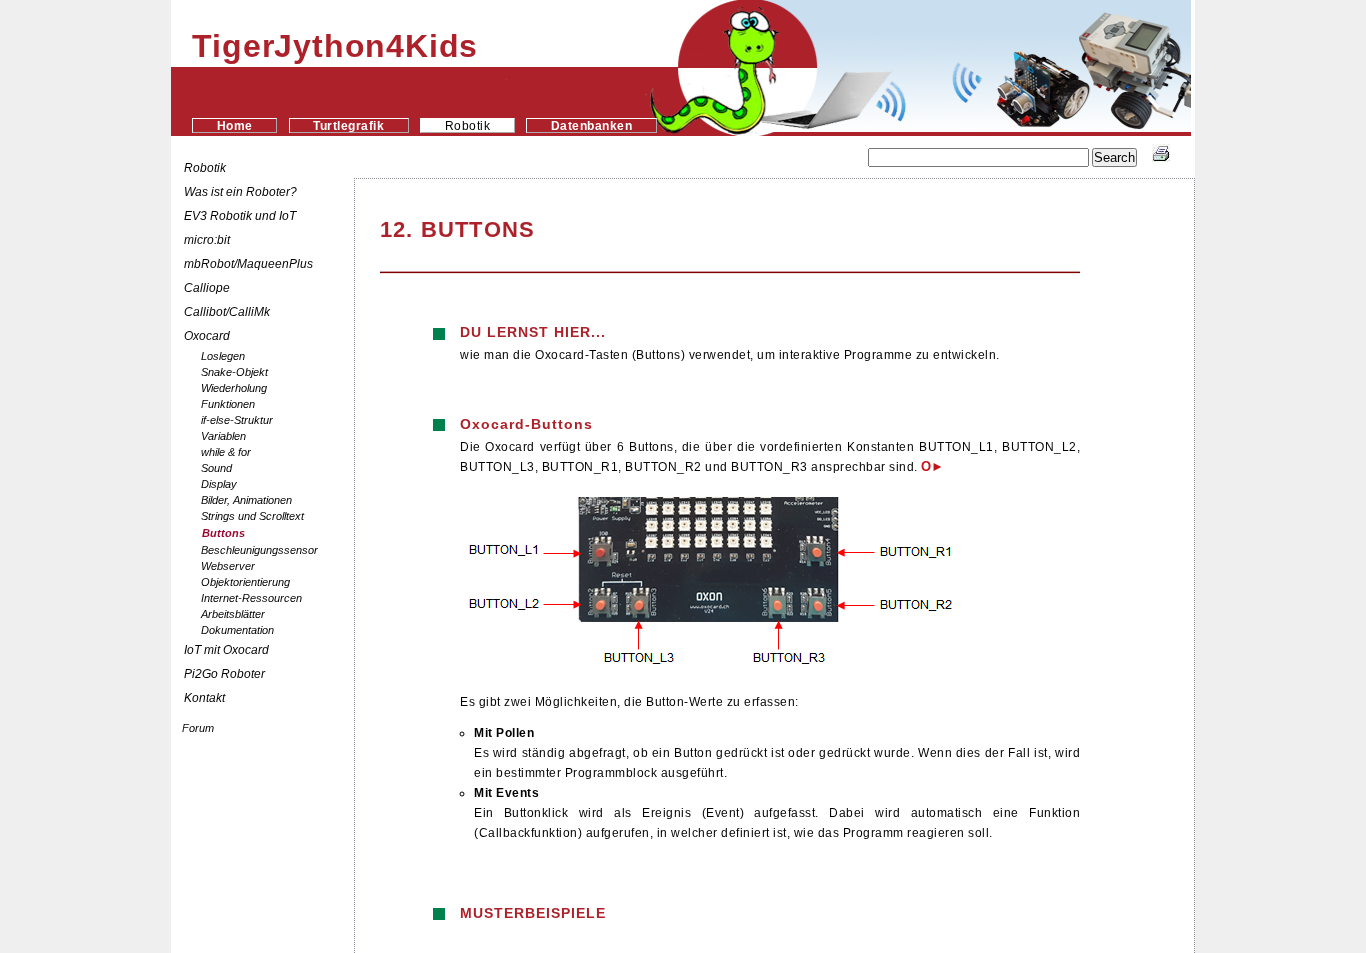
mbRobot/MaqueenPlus (248, 264)
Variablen (223, 436)
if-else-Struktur (237, 420)
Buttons (223, 533)
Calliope (207, 288)
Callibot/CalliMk (227, 312)
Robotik (205, 168)
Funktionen (228, 404)
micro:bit (207, 240)
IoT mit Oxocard (228, 650)
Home (235, 125)
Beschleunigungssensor (259, 550)
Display (219, 484)
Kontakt (204, 698)
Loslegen (223, 356)
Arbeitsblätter (233, 614)
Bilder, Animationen (246, 500)
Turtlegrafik (348, 125)
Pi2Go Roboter (224, 674)
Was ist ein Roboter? (240, 192)
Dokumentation (237, 630)
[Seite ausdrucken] (1161, 158)
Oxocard (207, 336)
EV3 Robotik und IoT (240, 216)
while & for (226, 452)
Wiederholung (234, 388)
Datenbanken (592, 125)
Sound (216, 468)
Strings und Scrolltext (252, 516)
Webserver (228, 566)
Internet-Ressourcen (251, 598)
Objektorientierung (245, 582)
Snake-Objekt (234, 372)
